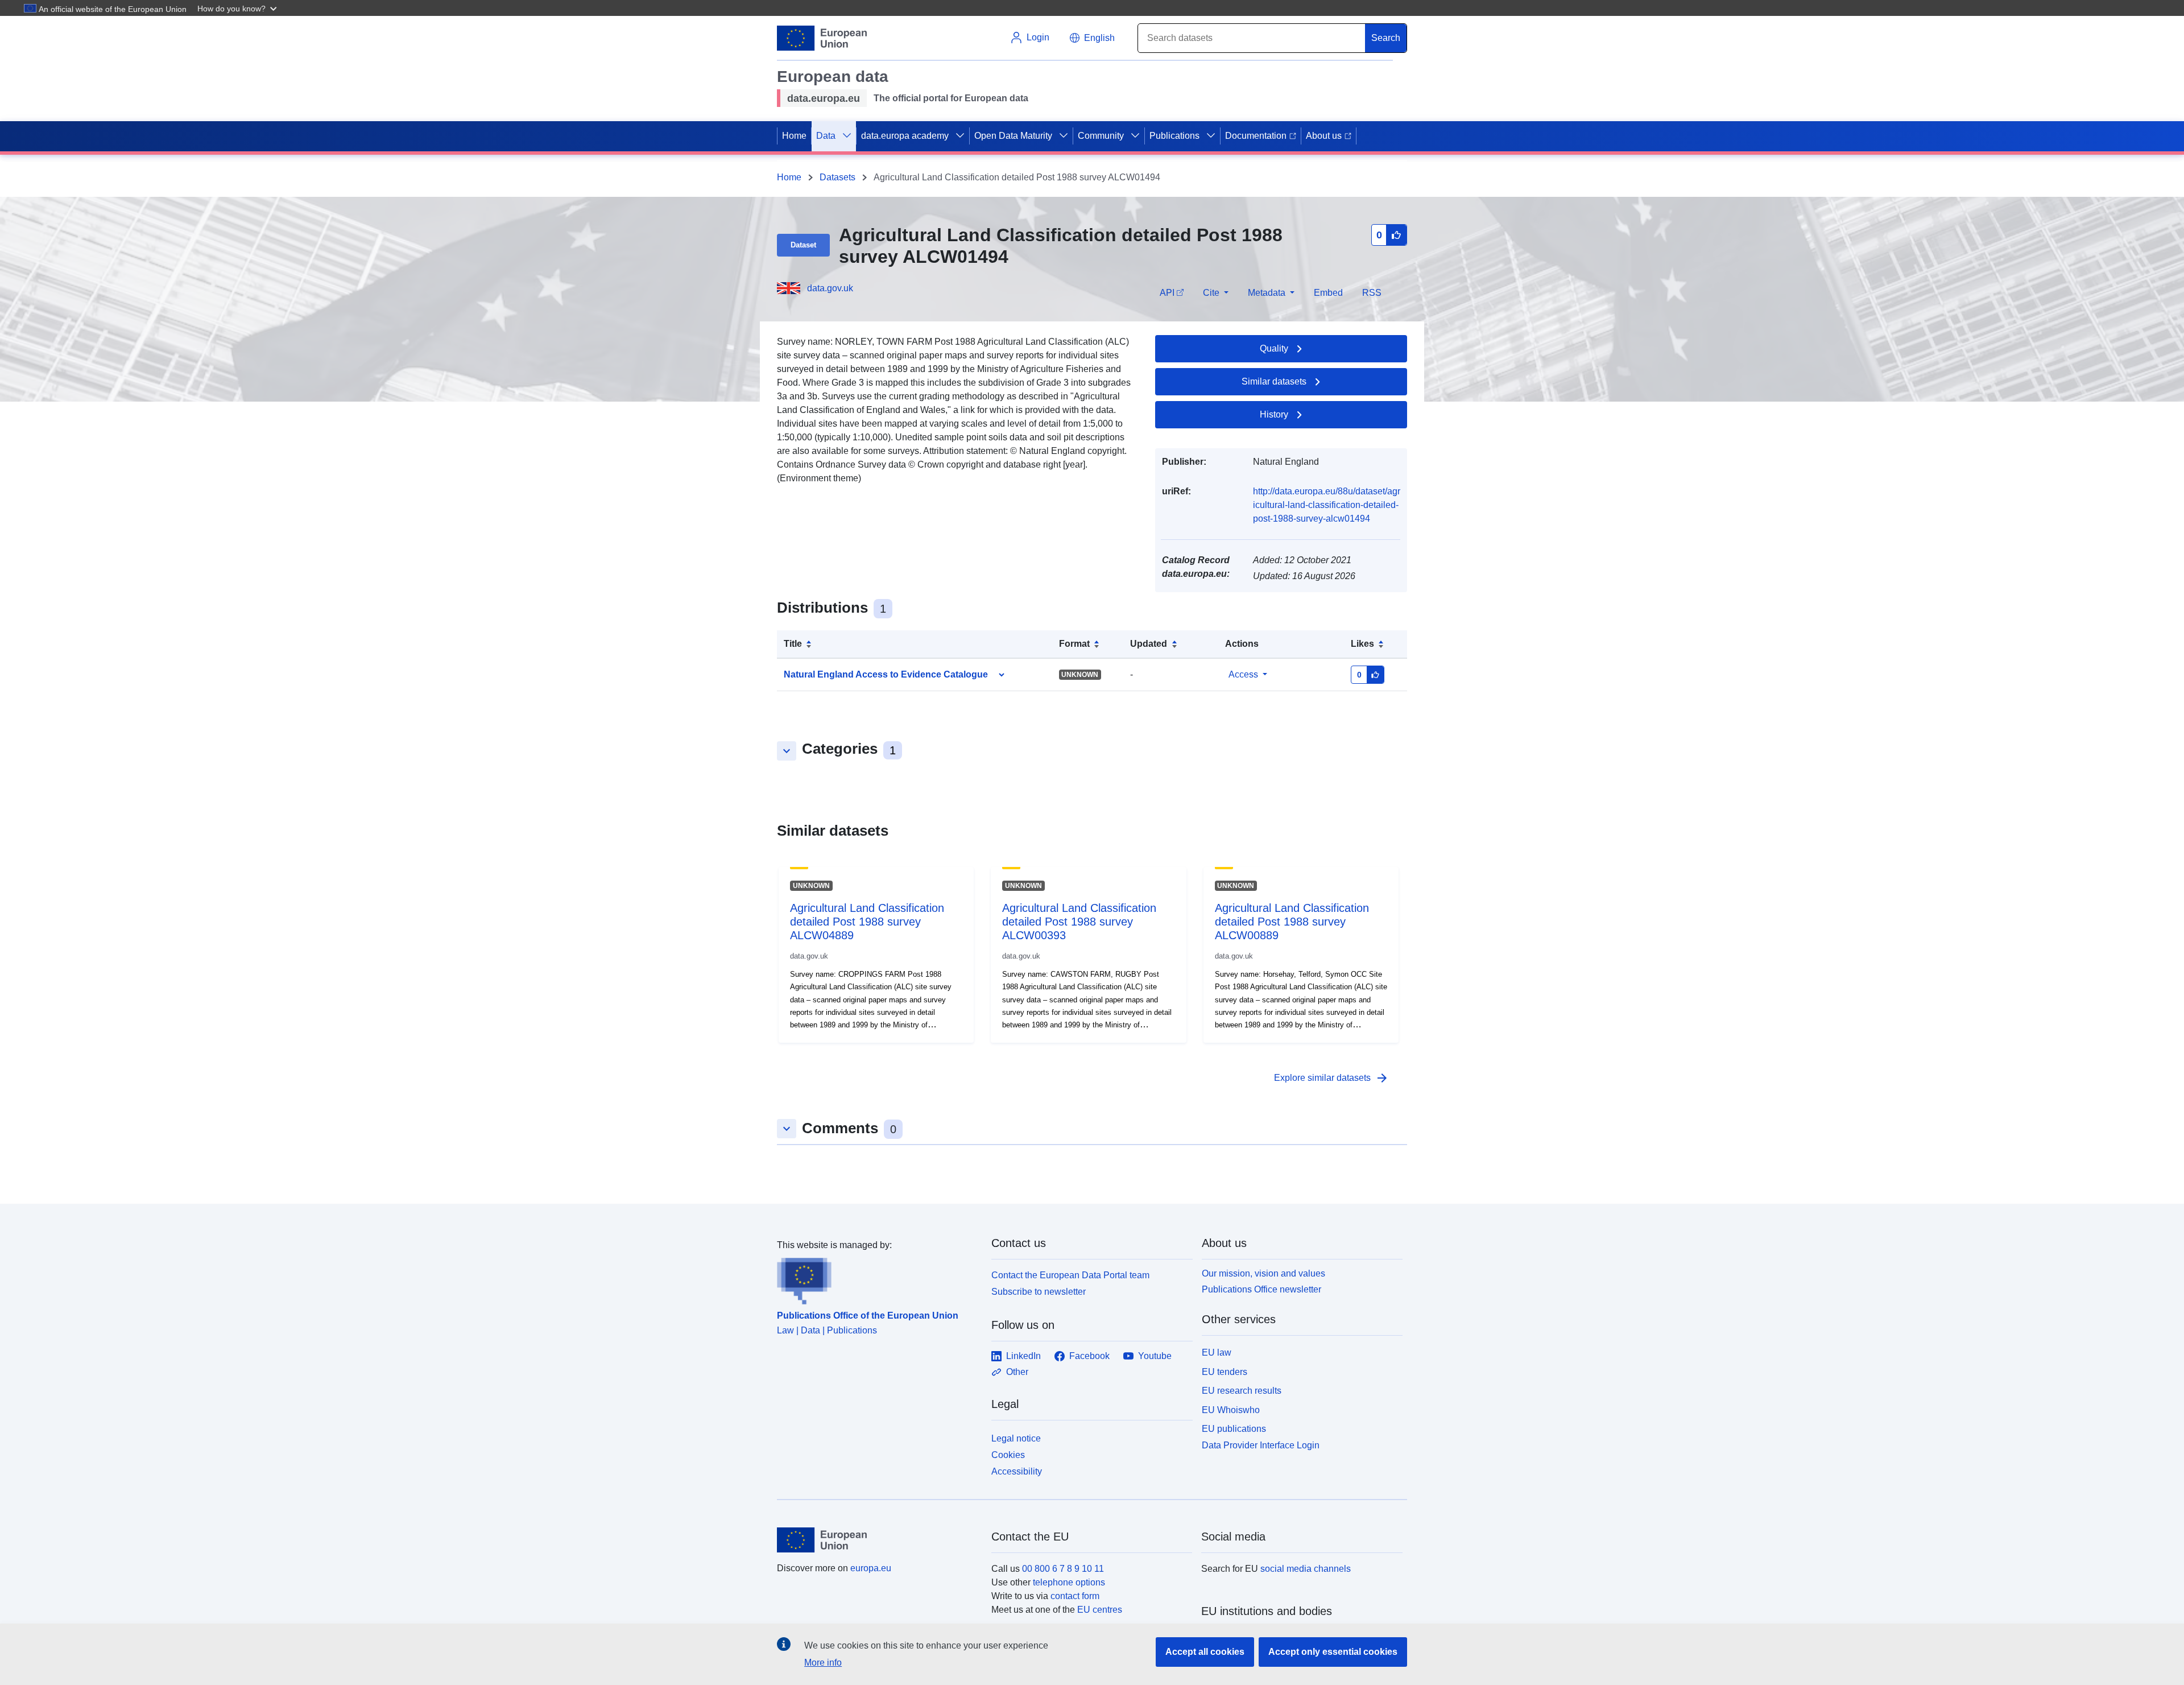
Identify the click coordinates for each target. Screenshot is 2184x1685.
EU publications (1234, 1429)
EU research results (1242, 1391)
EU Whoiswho (1231, 1410)
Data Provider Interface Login (1261, 1445)
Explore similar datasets (1331, 1078)
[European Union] (878, 1540)
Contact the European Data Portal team (1070, 1275)
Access (1243, 674)
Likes (1362, 644)
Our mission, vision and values (1263, 1273)
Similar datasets (1274, 381)
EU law (1217, 1352)
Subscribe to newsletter (1039, 1292)
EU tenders (1225, 1372)
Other (1017, 1372)
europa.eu (871, 1568)
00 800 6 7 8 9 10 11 (1063, 1569)
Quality (1274, 348)
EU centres (1100, 1610)
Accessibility (1017, 1471)
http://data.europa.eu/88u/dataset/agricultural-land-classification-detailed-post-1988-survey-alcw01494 (1327, 505)
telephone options (1069, 1582)
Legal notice (1016, 1438)
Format (1074, 644)
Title (793, 644)
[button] (238, 8)
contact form (1075, 1596)
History (1274, 414)
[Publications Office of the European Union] (877, 1278)
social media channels (1306, 1569)
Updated (1149, 644)
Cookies (1008, 1455)
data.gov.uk (830, 288)
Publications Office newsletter (1261, 1289)
